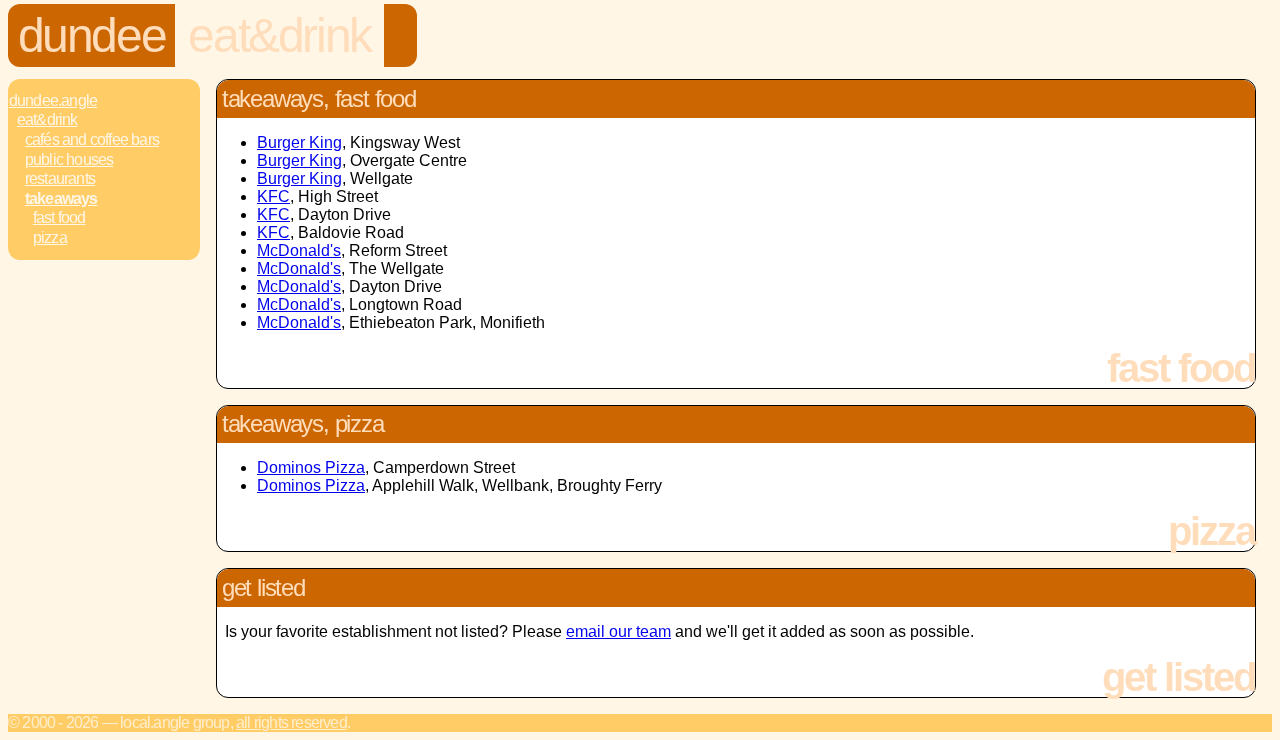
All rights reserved (291, 722)
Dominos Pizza (311, 467)
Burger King (299, 142)
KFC (273, 196)
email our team (618, 631)
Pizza (50, 237)
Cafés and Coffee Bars (92, 139)
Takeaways (61, 198)
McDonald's (299, 250)
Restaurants (60, 178)
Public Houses (69, 159)
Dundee (92, 35)
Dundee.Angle (53, 100)
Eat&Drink (279, 35)
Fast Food (59, 217)
